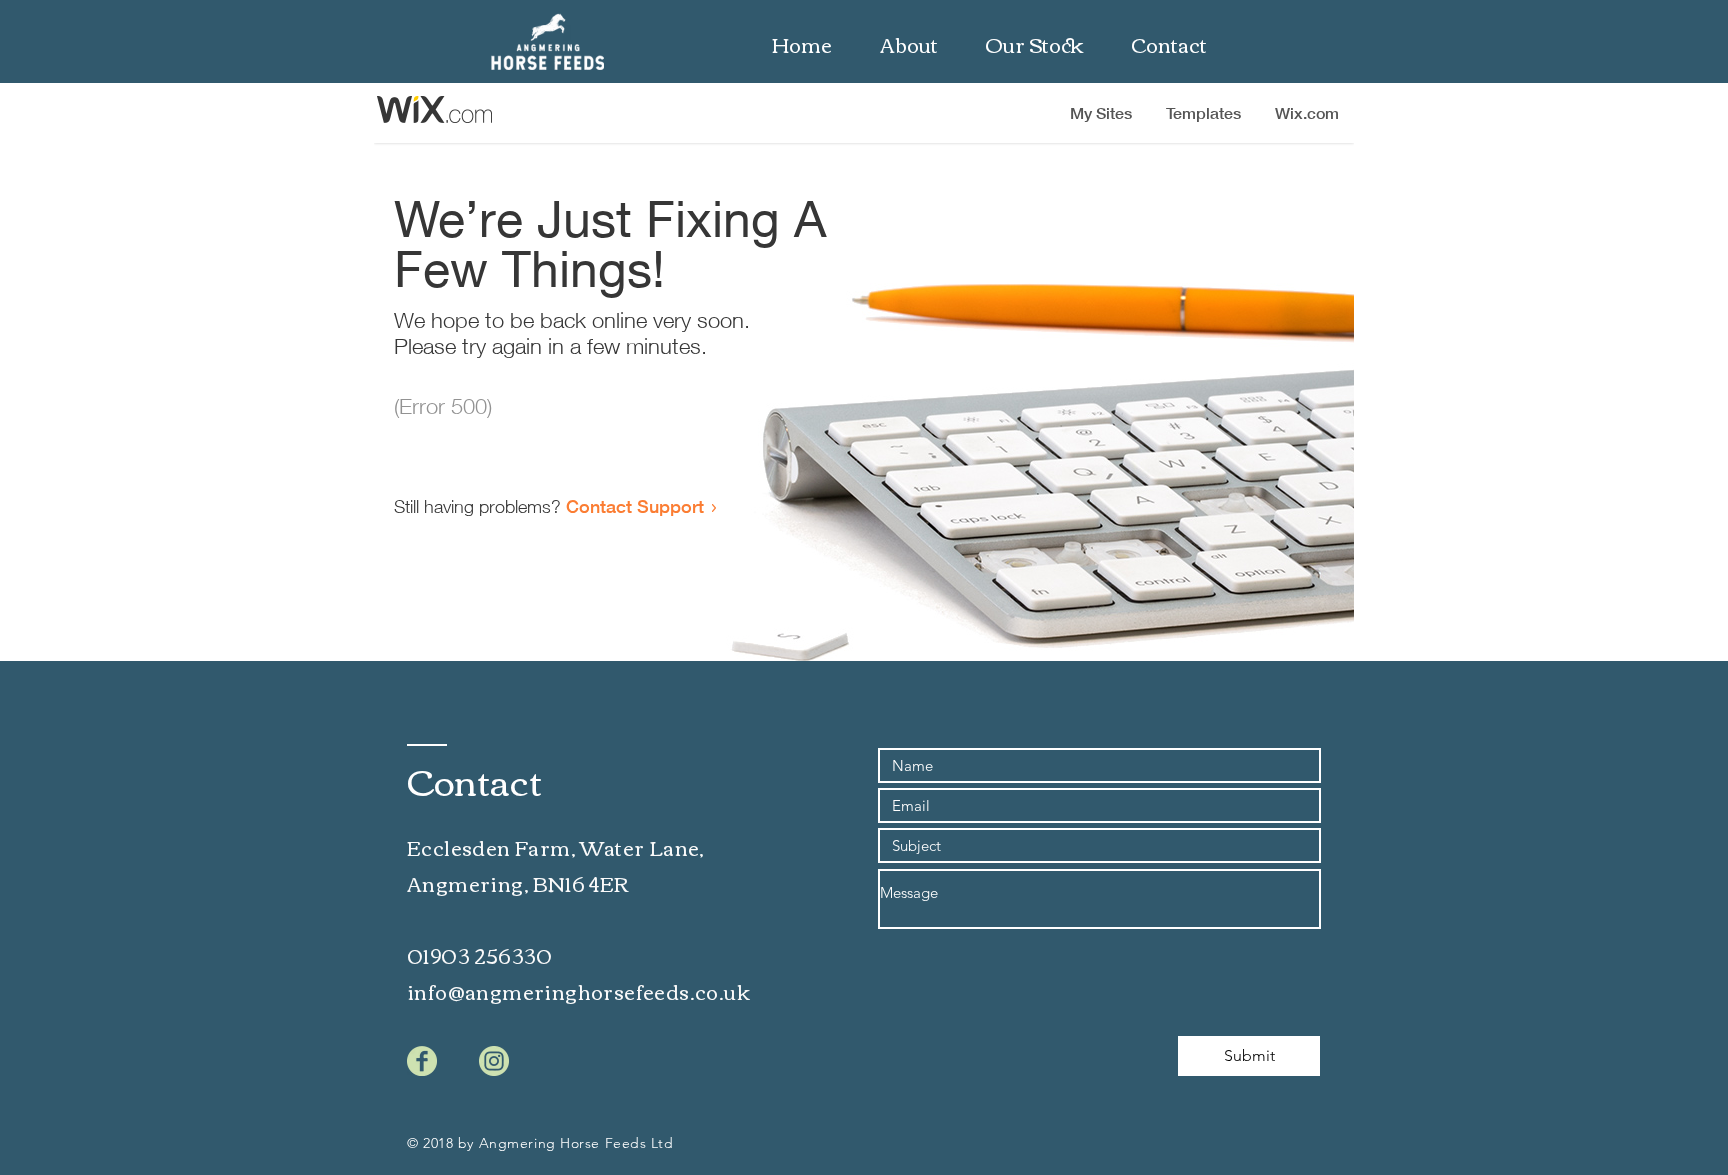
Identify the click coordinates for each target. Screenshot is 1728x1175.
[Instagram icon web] (494, 1061)
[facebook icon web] (422, 1061)
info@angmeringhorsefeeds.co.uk (578, 990)
